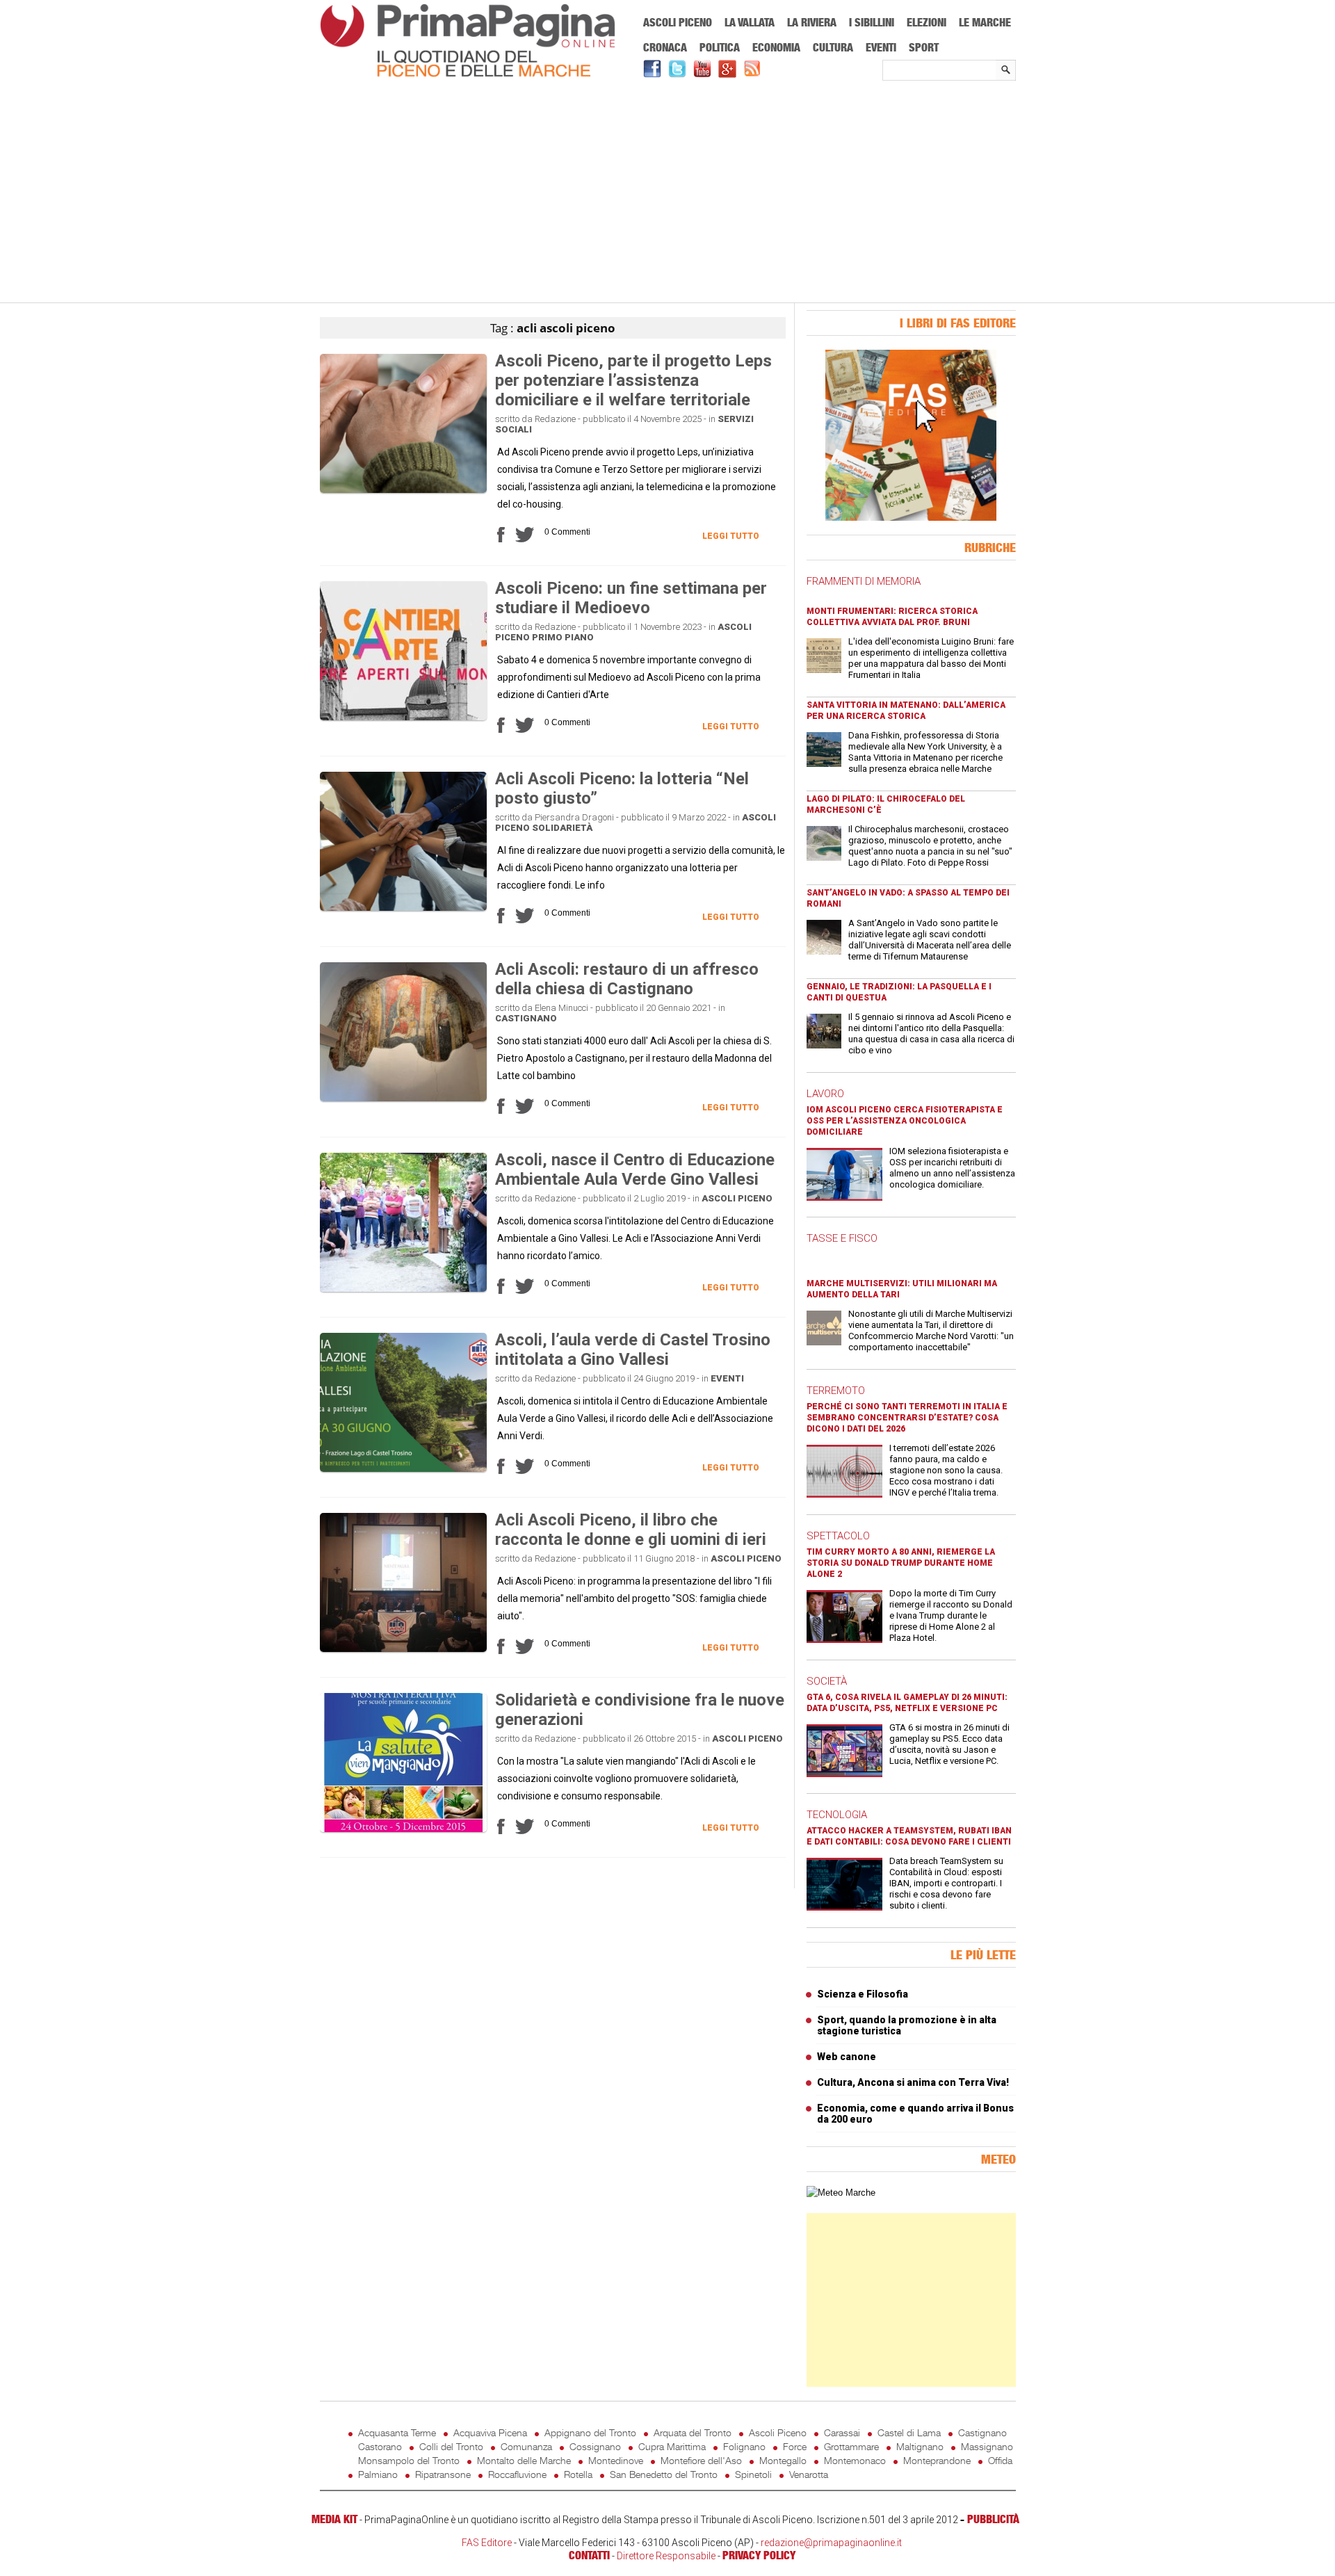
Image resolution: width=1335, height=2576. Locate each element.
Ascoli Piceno (678, 22)
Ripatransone (443, 2474)
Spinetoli (753, 2474)
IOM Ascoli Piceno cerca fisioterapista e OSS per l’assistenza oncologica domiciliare (905, 1121)
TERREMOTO (836, 1391)
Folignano (744, 2446)
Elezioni (927, 22)
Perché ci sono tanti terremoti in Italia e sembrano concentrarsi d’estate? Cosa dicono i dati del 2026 (907, 1418)
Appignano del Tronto (590, 2432)
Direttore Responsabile (666, 2556)
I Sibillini (872, 22)
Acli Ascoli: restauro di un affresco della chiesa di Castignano (627, 979)
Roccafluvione (517, 2474)
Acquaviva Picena (490, 2432)
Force (795, 2446)
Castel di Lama (909, 2432)
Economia (776, 47)
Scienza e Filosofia (863, 1994)
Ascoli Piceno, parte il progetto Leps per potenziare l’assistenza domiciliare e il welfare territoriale (633, 380)
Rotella (578, 2474)
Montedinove (616, 2460)
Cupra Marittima (672, 2446)
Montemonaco (855, 2460)
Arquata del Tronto (693, 2432)
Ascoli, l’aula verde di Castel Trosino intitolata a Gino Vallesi (633, 1350)
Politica (720, 47)
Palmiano (378, 2474)
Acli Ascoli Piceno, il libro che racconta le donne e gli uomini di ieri (631, 1530)
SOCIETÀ (827, 1681)
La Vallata (750, 22)
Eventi (881, 47)
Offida (1000, 2460)
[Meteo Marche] (841, 2193)
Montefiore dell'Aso (701, 2460)
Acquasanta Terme (397, 2432)
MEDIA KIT (334, 2519)
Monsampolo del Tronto (409, 2460)
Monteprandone (937, 2460)
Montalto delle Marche (524, 2460)
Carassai (842, 2432)
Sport (924, 47)
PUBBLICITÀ (993, 2519)
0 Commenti (567, 532)
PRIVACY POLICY (759, 2555)
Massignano (987, 2446)
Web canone (847, 2057)
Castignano (526, 1018)
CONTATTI (589, 2555)
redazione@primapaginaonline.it (831, 2543)
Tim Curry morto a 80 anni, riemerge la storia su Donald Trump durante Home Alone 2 (901, 1563)
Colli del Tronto (451, 2446)
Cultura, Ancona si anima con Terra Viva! (913, 2082)
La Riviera (812, 22)
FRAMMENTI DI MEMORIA (864, 581)
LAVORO (825, 1094)
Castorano (380, 2446)
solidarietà (562, 828)
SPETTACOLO (838, 1536)
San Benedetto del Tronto (664, 2474)
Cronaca (665, 47)
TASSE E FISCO (842, 1238)
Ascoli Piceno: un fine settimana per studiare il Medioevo (631, 598)
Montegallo (783, 2460)
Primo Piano (563, 637)
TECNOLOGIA (837, 1815)
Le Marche (985, 22)
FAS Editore (487, 2543)
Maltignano (920, 2446)
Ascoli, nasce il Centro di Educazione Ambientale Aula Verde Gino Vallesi (635, 1169)
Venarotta (809, 2474)
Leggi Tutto (731, 536)
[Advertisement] (668, 193)
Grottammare (851, 2446)
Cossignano (595, 2446)
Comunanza (526, 2446)
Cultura (833, 47)
